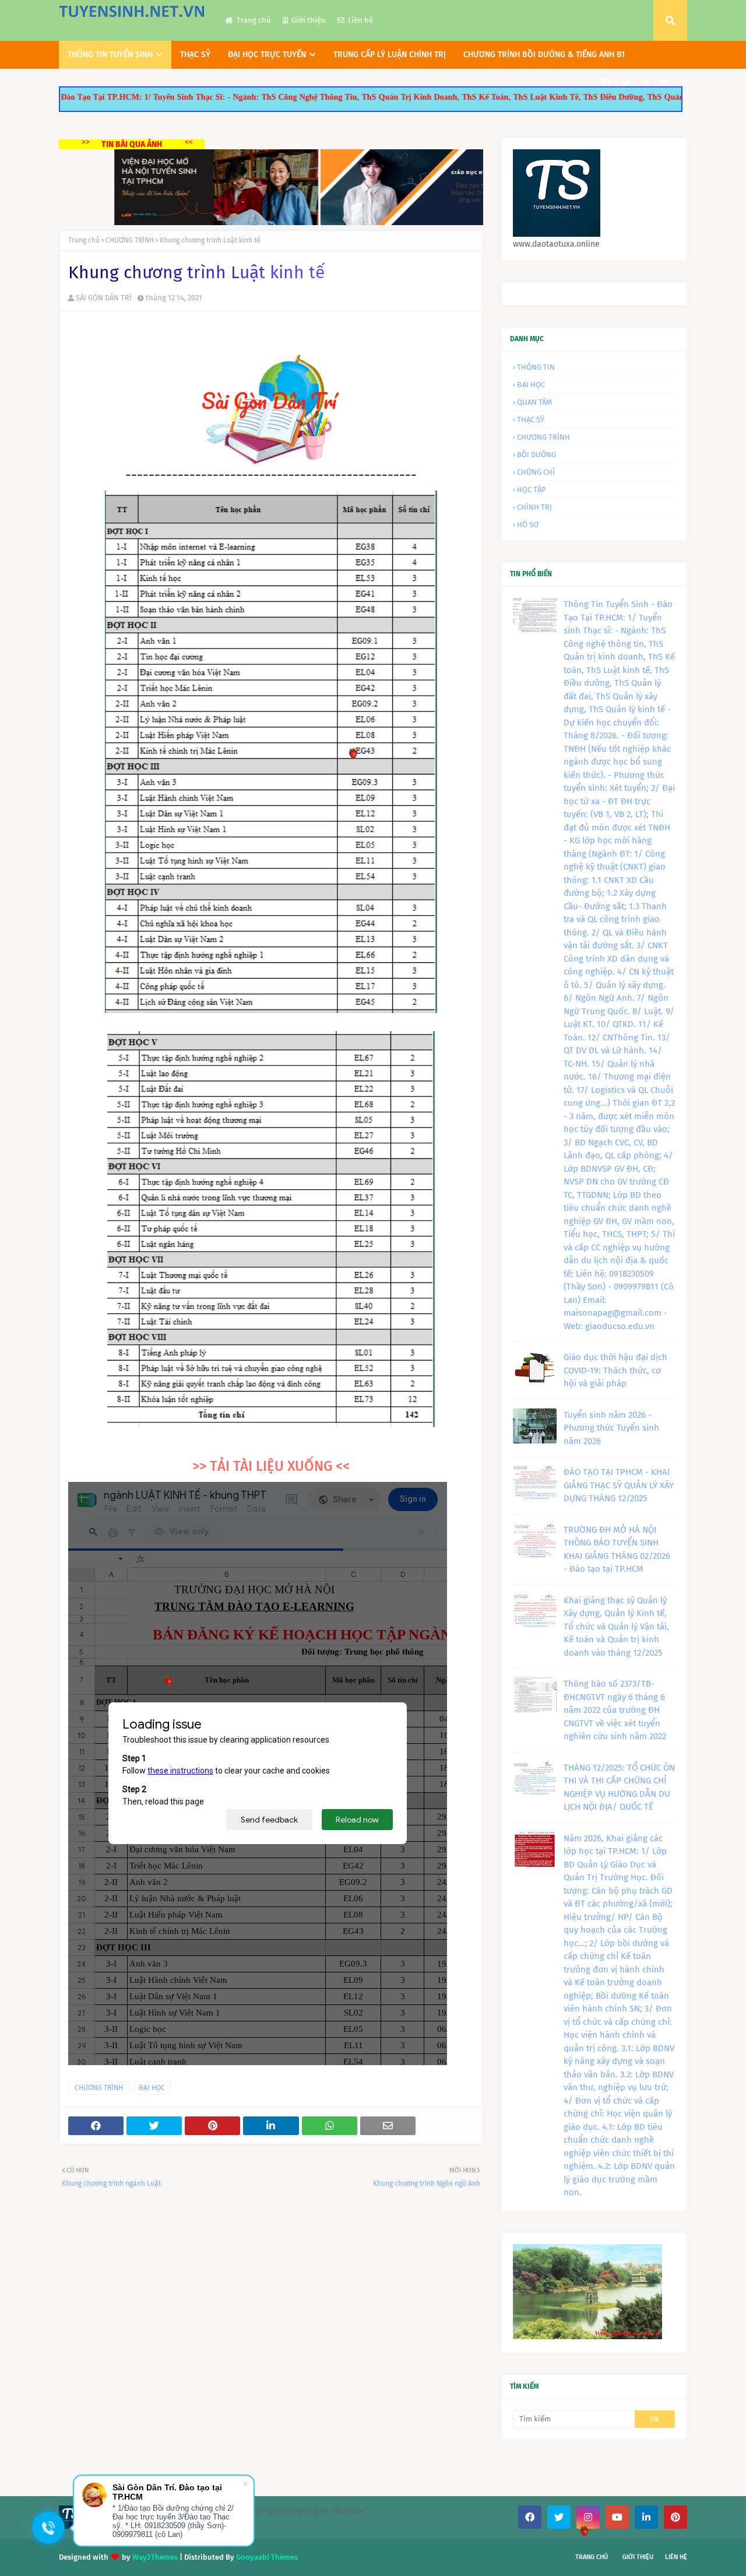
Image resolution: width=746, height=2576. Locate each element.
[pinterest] (664, 83)
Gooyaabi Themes (267, 2557)
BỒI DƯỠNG (536, 455)
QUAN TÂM (534, 402)
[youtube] (617, 2517)
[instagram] (645, 83)
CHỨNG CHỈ (536, 472)
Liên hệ (360, 20)
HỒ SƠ (528, 525)
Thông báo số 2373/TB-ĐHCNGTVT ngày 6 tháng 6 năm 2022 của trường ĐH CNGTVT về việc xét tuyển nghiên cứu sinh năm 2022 (615, 1710)
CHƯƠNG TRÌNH (130, 240)
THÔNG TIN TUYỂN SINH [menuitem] (110, 55)
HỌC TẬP (532, 490)
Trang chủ (254, 20)
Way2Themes (155, 2557)
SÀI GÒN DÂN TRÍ (104, 298)
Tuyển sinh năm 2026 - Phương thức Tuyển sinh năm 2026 (611, 1428)
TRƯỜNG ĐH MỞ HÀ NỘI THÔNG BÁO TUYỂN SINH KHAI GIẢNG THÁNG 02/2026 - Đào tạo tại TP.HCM (617, 1550)
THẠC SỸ (531, 420)
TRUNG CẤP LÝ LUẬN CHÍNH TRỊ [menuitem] (390, 55)
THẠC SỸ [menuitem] (195, 55)
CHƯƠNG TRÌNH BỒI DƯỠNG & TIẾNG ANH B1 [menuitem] (544, 55)
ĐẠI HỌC (152, 2088)
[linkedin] (646, 2517)
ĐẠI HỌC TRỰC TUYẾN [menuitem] (267, 55)
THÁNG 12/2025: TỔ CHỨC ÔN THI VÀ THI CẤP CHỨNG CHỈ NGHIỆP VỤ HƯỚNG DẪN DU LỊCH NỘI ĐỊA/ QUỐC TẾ (619, 1788)
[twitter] (626, 83)
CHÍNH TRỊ (534, 507)
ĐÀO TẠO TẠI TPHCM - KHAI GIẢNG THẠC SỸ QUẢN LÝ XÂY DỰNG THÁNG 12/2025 (619, 1485)
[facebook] (606, 83)
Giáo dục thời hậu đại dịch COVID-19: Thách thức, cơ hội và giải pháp (615, 1370)
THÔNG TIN (536, 367)
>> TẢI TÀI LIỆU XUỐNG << (271, 1466)
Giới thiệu (309, 20)
